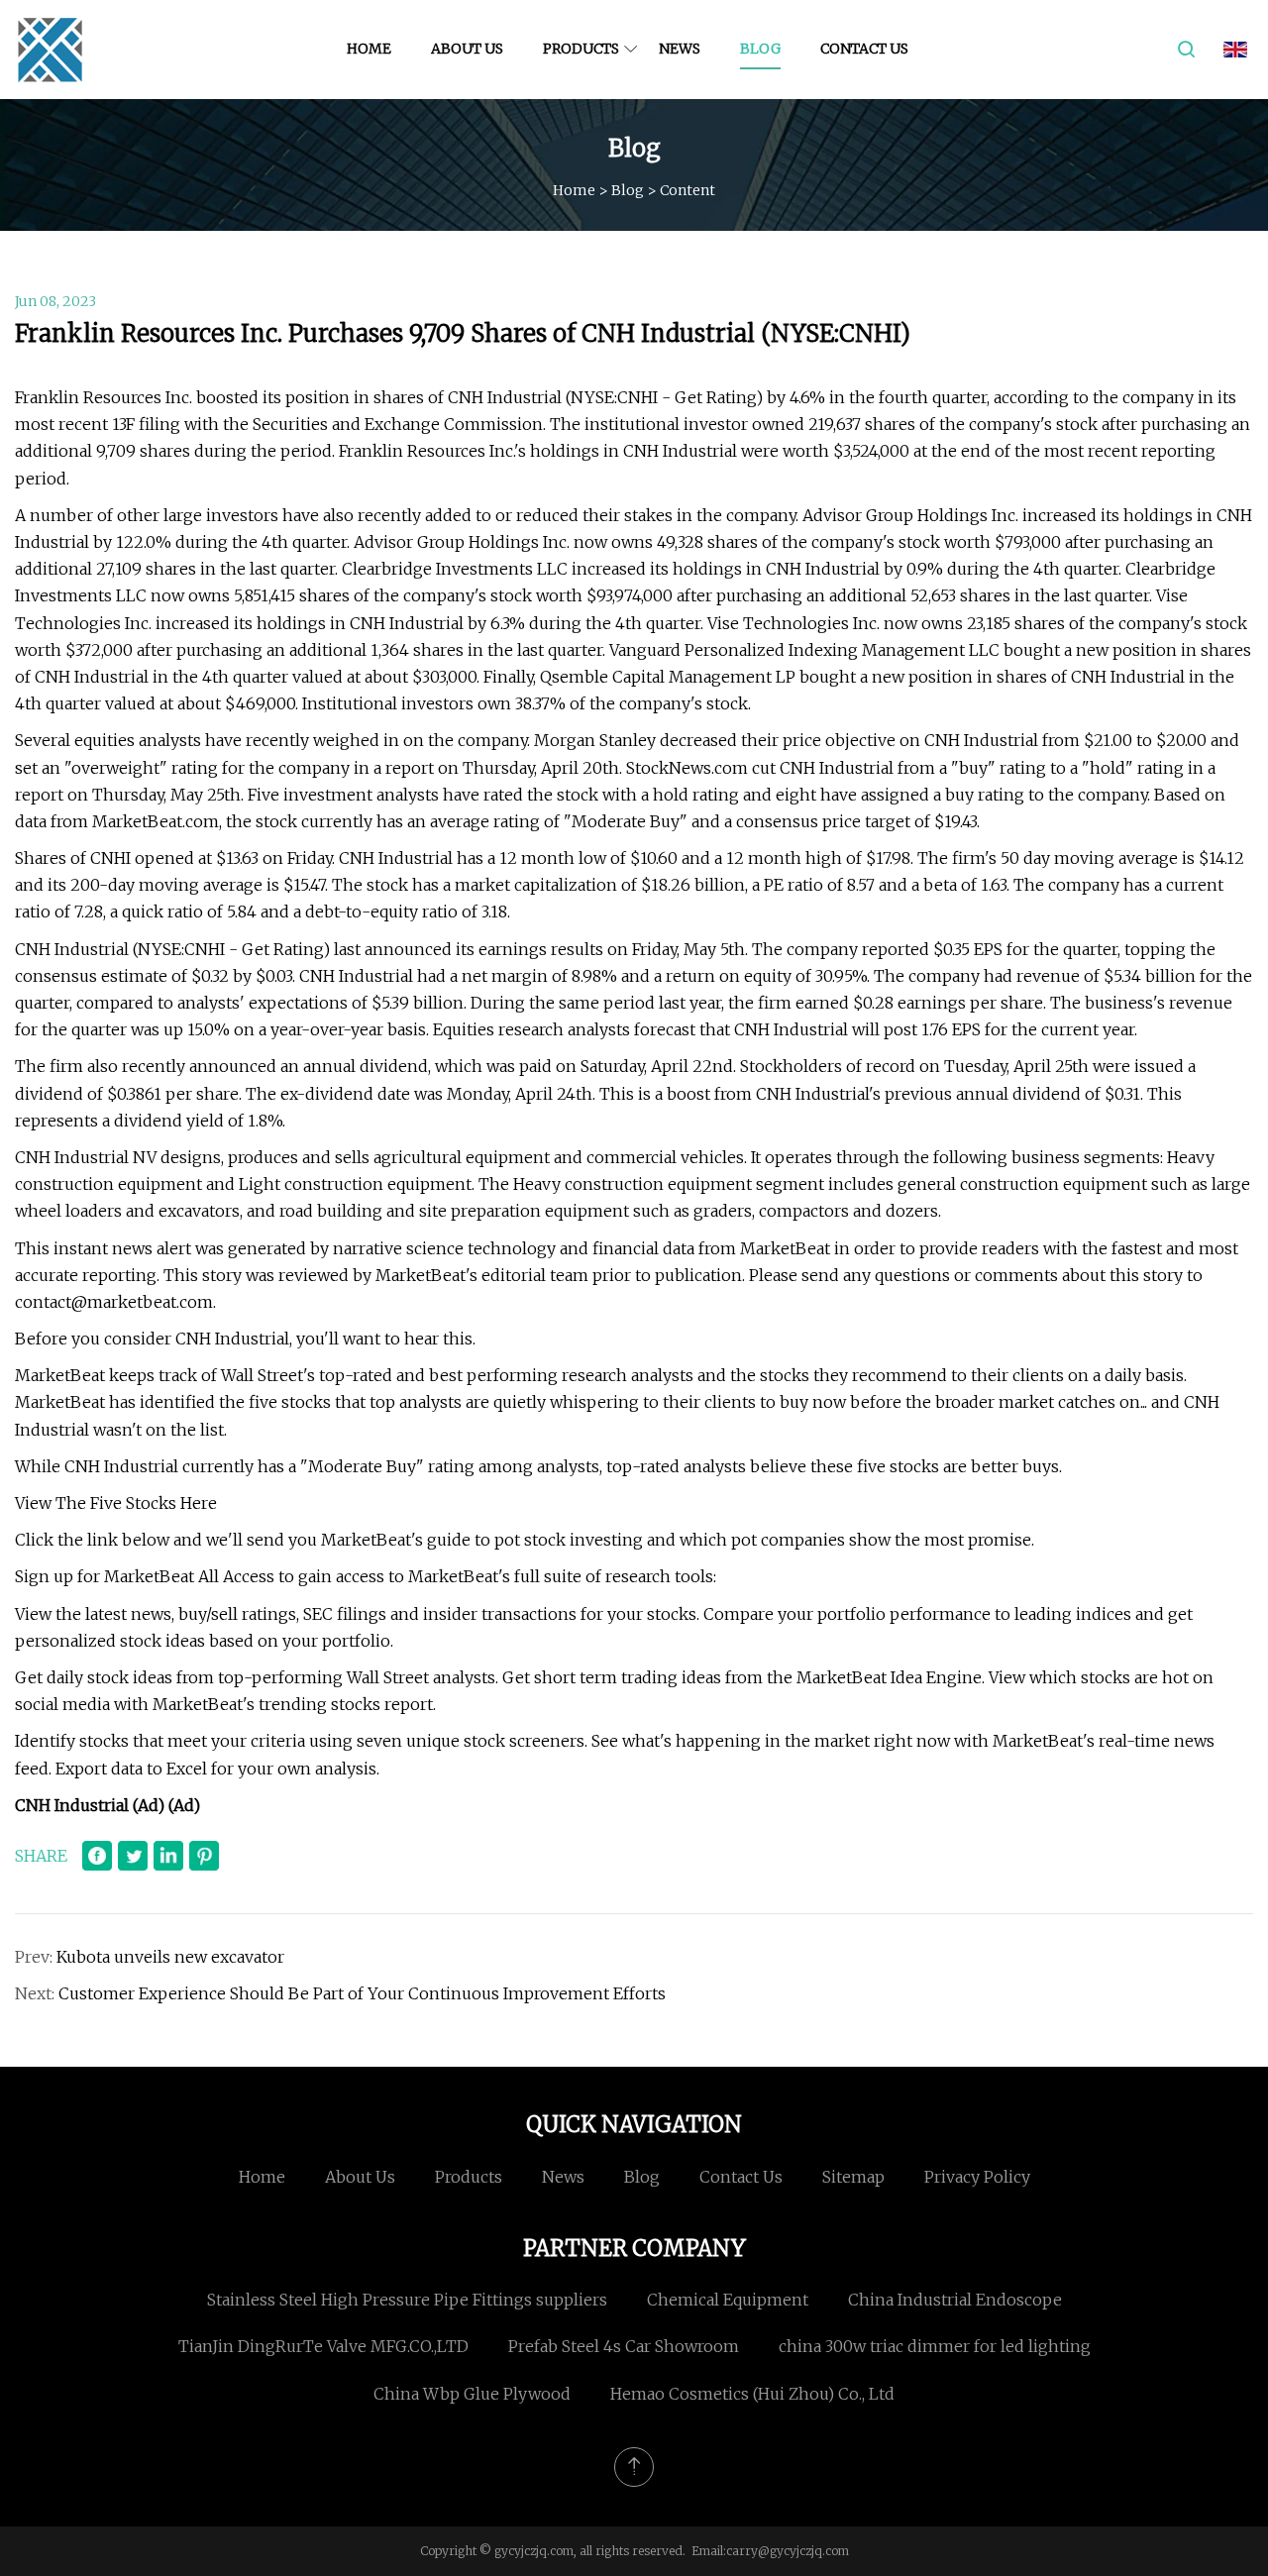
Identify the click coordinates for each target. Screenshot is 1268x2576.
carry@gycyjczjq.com (788, 2551)
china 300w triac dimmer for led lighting (935, 2346)
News (680, 49)
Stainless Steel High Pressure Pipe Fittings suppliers (407, 2300)
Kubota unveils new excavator (170, 1957)
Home (369, 49)
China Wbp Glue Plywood (472, 2394)
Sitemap (853, 2177)
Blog (760, 49)
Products (581, 49)
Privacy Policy (977, 2177)
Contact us (864, 49)
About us (467, 49)
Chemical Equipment (728, 2300)
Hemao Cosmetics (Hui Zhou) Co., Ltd (752, 2394)
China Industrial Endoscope (955, 2300)
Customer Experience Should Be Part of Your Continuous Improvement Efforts (362, 1993)
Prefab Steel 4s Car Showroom (624, 2346)
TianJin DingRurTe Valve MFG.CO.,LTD (323, 2346)
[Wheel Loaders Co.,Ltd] (50, 50)
